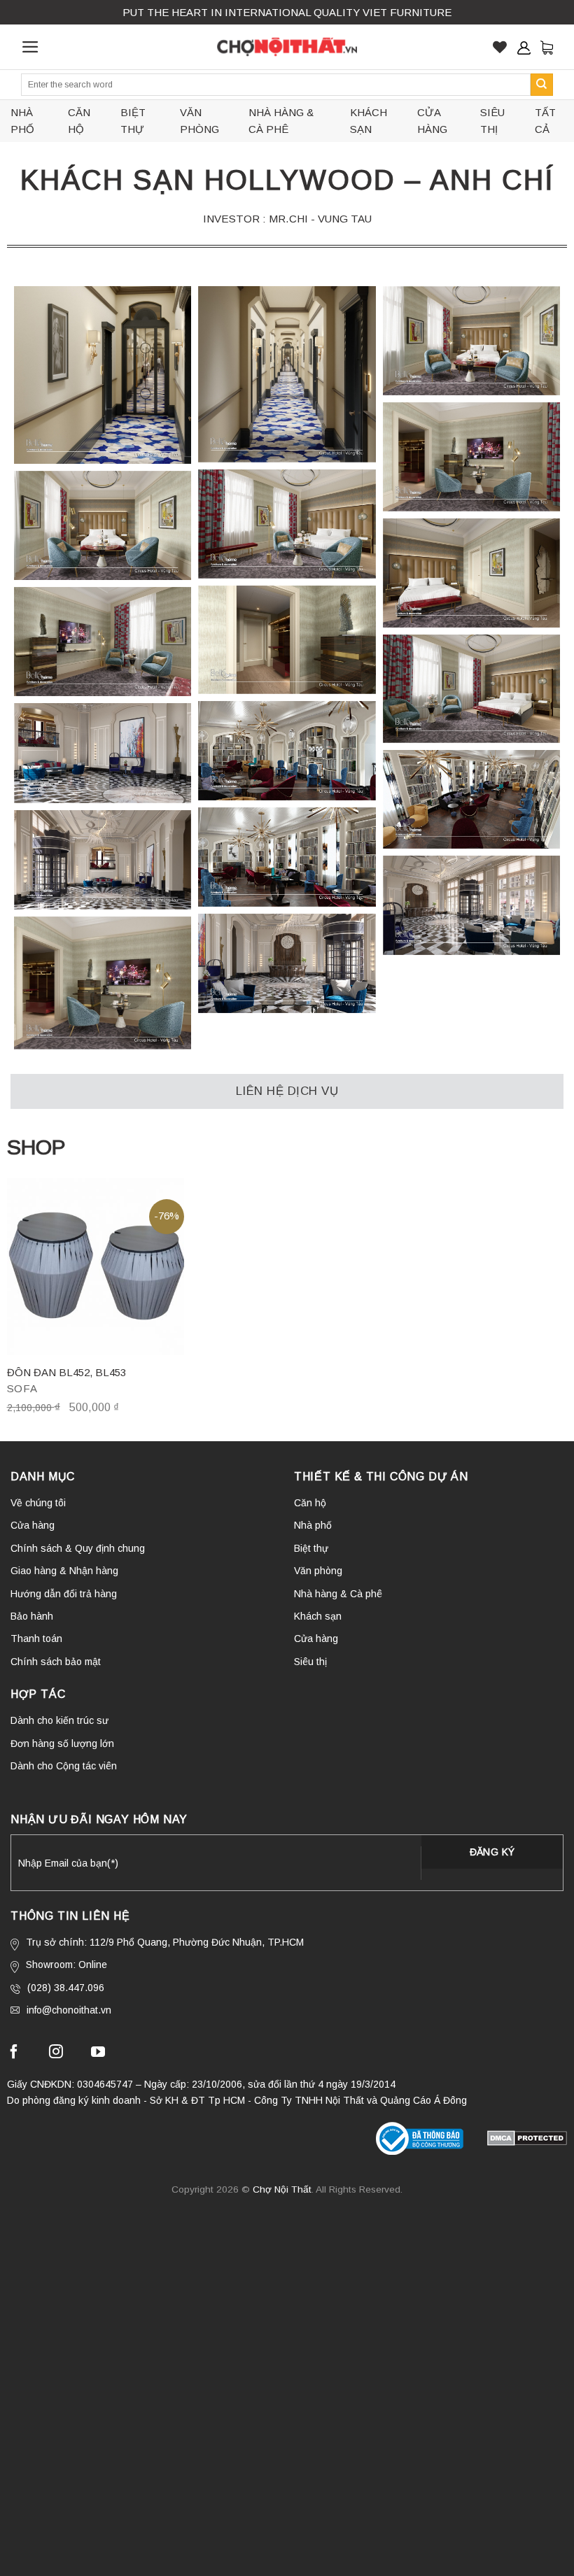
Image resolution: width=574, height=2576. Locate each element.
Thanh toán (36, 1639)
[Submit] (542, 85)
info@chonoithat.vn (69, 2010)
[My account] (524, 48)
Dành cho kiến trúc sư (59, 1720)
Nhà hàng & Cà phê (281, 121)
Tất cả (545, 121)
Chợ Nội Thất (282, 2189)
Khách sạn (369, 121)
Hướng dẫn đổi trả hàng (64, 1594)
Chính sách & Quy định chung (78, 1548)
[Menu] (30, 47)
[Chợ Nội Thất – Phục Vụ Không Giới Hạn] (287, 47)
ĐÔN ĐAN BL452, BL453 (66, 1372)
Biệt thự (133, 121)
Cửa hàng (432, 121)
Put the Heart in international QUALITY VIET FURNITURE (287, 12)
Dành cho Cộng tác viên (64, 1766)
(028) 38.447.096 (66, 1988)
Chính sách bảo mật (56, 1662)
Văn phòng (199, 121)
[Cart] (547, 47)
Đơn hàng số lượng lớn (62, 1743)
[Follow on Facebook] (14, 2054)
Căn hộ (79, 121)
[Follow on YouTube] (98, 2054)
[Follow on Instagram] (56, 2054)
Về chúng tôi (38, 1503)
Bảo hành (32, 1616)
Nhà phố (22, 121)
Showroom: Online (66, 1965)
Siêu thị (492, 121)
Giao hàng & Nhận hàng (64, 1571)
